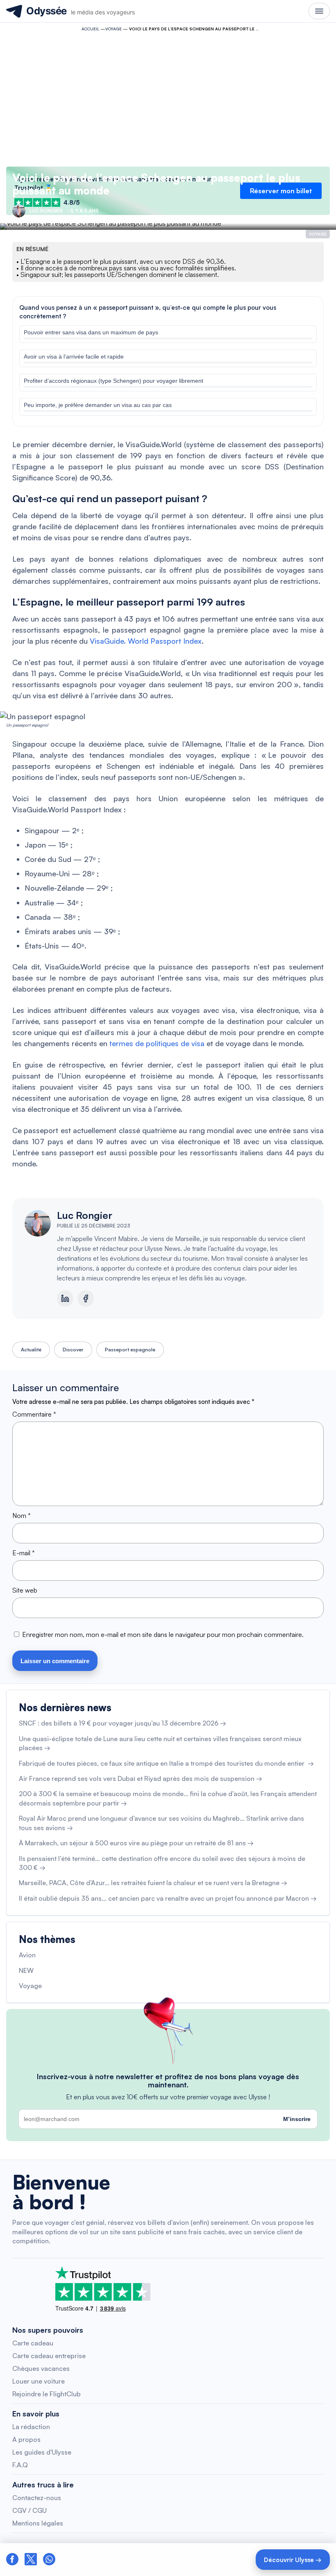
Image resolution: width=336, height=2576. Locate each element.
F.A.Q (20, 2465)
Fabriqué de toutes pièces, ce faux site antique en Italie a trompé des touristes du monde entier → (166, 1763)
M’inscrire (297, 2119)
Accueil (90, 29)
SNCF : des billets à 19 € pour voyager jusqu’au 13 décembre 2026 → (123, 1723)
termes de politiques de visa (157, 1043)
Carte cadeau (33, 2343)
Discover (73, 1350)
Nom (22, 1515)
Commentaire (34, 1414)
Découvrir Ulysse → (293, 2560)
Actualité (31, 1350)
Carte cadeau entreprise (49, 2356)
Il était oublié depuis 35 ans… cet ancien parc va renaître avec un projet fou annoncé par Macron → (168, 1898)
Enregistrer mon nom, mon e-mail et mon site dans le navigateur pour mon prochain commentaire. (163, 1634)
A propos (26, 2439)
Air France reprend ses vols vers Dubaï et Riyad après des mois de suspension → (141, 1778)
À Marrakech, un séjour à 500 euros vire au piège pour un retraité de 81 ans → (136, 1843)
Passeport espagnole (130, 1350)
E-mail (24, 1553)
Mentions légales (38, 2523)
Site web (25, 1590)
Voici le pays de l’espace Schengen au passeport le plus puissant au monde (156, 184)
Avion (27, 1955)
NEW (26, 1970)
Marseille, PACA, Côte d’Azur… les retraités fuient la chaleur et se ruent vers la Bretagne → (153, 1883)
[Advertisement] (168, 97)
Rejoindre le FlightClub (47, 2394)
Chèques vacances (41, 2368)
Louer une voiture (39, 2381)
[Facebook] (86, 1298)
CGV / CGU (30, 2510)
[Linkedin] (65, 1298)
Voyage (114, 29)
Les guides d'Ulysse (42, 2452)
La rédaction (31, 2427)
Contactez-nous (37, 2498)
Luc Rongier (85, 1215)
